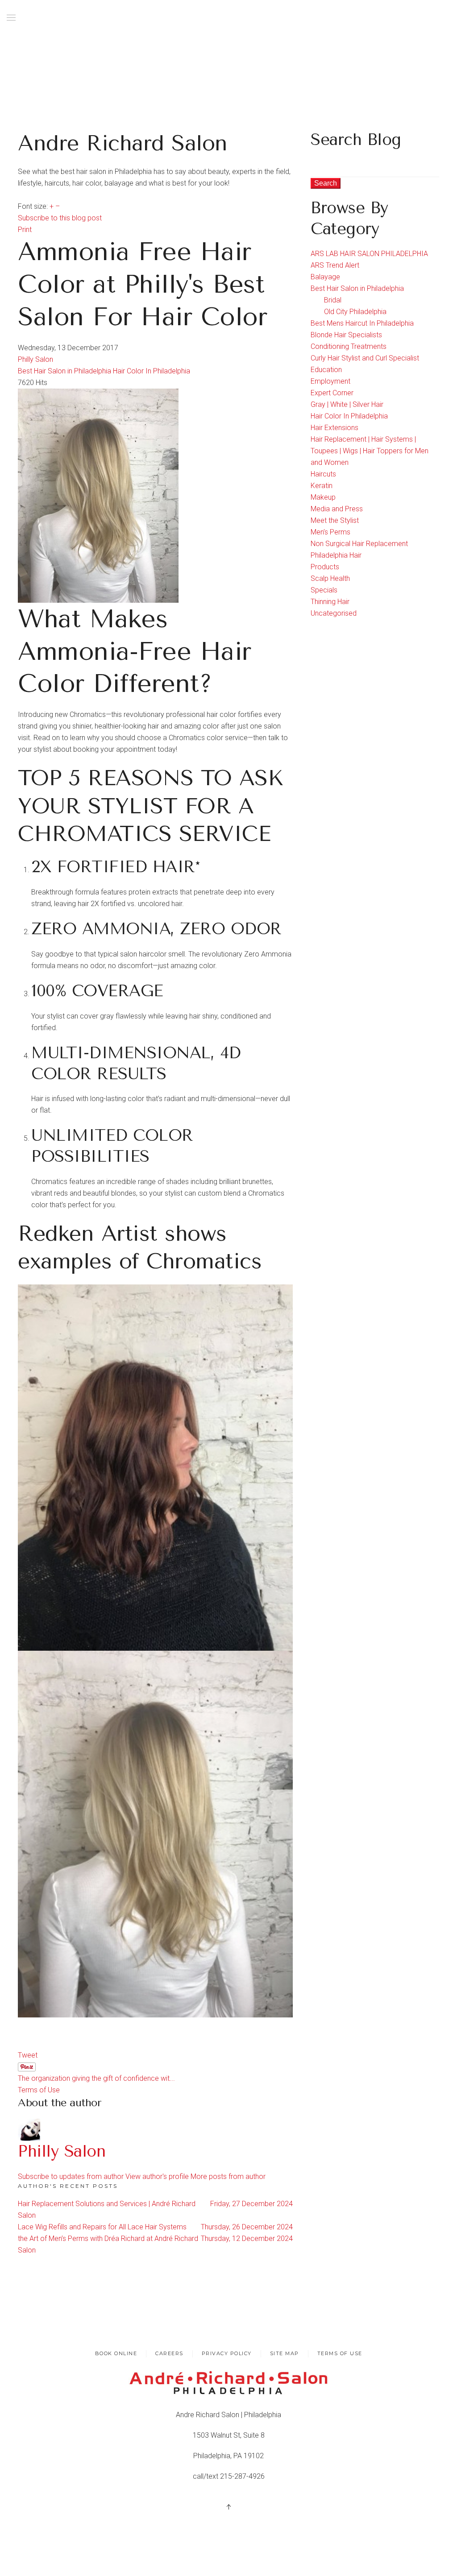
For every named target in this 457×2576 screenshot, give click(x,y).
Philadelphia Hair (336, 555)
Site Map (285, 2353)
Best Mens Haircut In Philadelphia (362, 323)
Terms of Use (39, 2090)
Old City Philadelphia (355, 312)
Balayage (325, 277)
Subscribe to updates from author (71, 2176)
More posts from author (228, 2176)
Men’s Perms (330, 532)
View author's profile (157, 2176)
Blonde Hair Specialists (346, 335)
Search (326, 183)
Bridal (333, 300)
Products (325, 567)
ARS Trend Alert (335, 265)
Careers (169, 2353)
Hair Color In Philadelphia (152, 371)
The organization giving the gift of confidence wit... (96, 2078)
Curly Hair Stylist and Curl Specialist (365, 358)
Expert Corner (332, 393)
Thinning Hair (330, 602)
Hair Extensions (334, 428)
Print (25, 230)
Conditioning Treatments (349, 346)
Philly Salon (35, 359)
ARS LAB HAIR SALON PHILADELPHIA (369, 254)
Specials (324, 590)
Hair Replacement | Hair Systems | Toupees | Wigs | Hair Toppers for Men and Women (370, 451)
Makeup (323, 497)
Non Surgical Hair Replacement (359, 544)
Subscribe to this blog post (60, 218)
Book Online (116, 2353)
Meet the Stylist (335, 520)
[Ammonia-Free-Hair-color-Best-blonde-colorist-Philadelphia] (98, 495)
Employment (330, 381)
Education (326, 370)
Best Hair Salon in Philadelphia (64, 371)
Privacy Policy (227, 2353)
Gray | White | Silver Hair (347, 404)
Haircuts (323, 474)
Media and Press (337, 509)
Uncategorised (334, 613)
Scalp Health (330, 578)
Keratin (322, 486)
